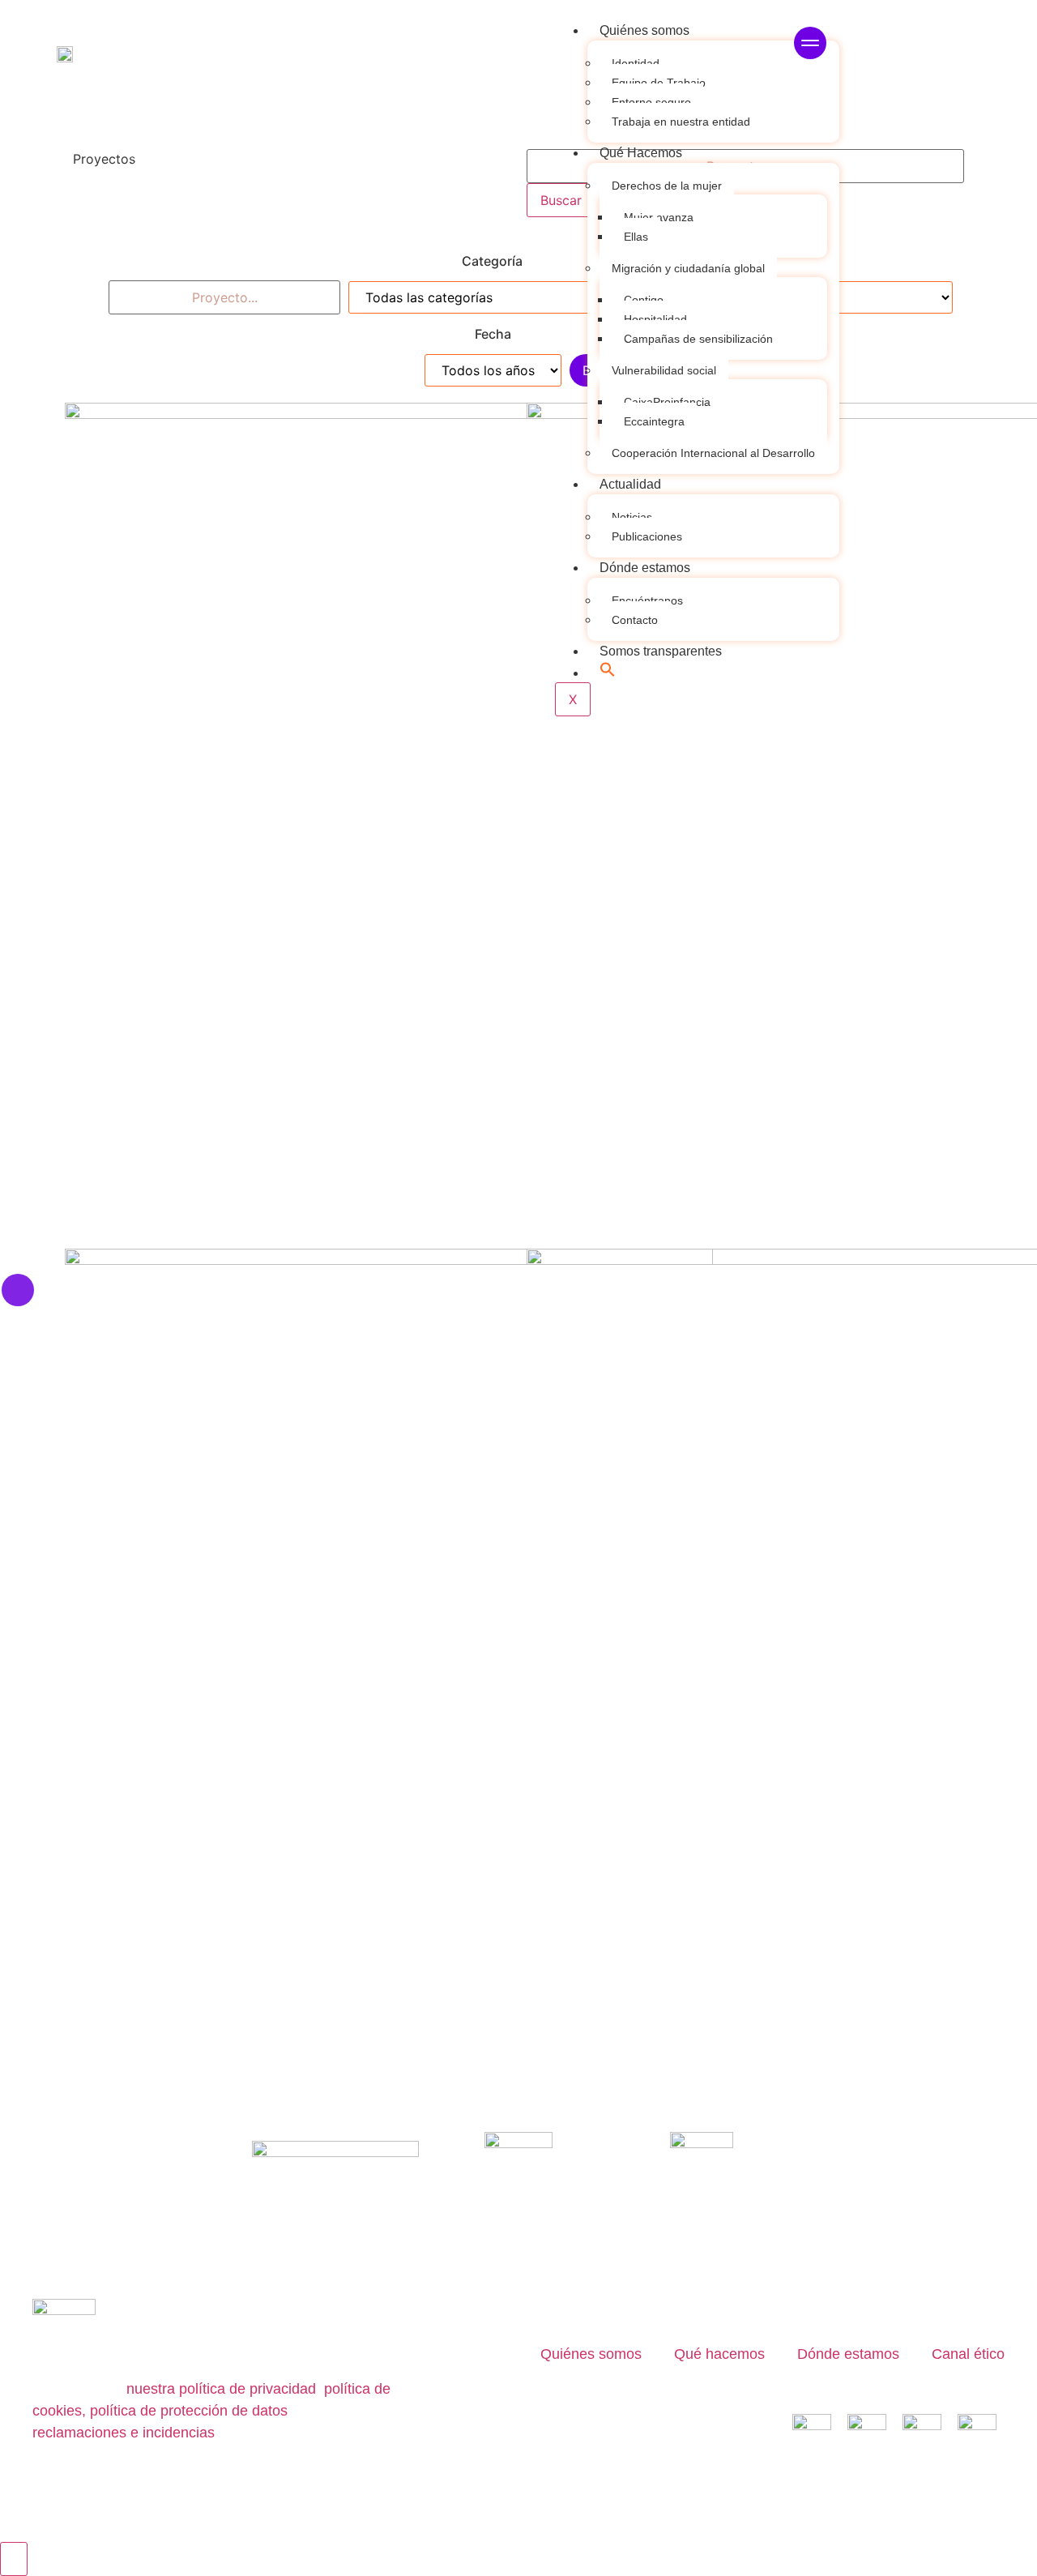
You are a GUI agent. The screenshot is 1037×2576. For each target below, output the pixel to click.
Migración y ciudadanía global (688, 268)
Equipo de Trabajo (659, 83)
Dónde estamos (645, 568)
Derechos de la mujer (667, 186)
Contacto (635, 620)
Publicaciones (647, 536)
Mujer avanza (659, 217)
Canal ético (968, 2354)
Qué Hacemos (641, 153)
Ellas (636, 237)
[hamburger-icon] (810, 45)
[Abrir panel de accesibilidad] (14, 2559)
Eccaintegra (654, 421)
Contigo (644, 300)
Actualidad (630, 484)
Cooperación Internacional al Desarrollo (713, 453)
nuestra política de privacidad (221, 2389)
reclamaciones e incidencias (124, 2433)
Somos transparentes (661, 651)
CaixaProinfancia (667, 402)
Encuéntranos (647, 600)
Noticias (632, 517)
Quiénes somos (644, 30)
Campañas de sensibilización (698, 339)
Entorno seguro (651, 102)
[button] (608, 673)
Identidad (636, 63)
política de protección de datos (189, 2411)
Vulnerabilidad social (664, 370)
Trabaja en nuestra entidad (681, 122)
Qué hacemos (719, 2354)
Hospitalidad (655, 319)
